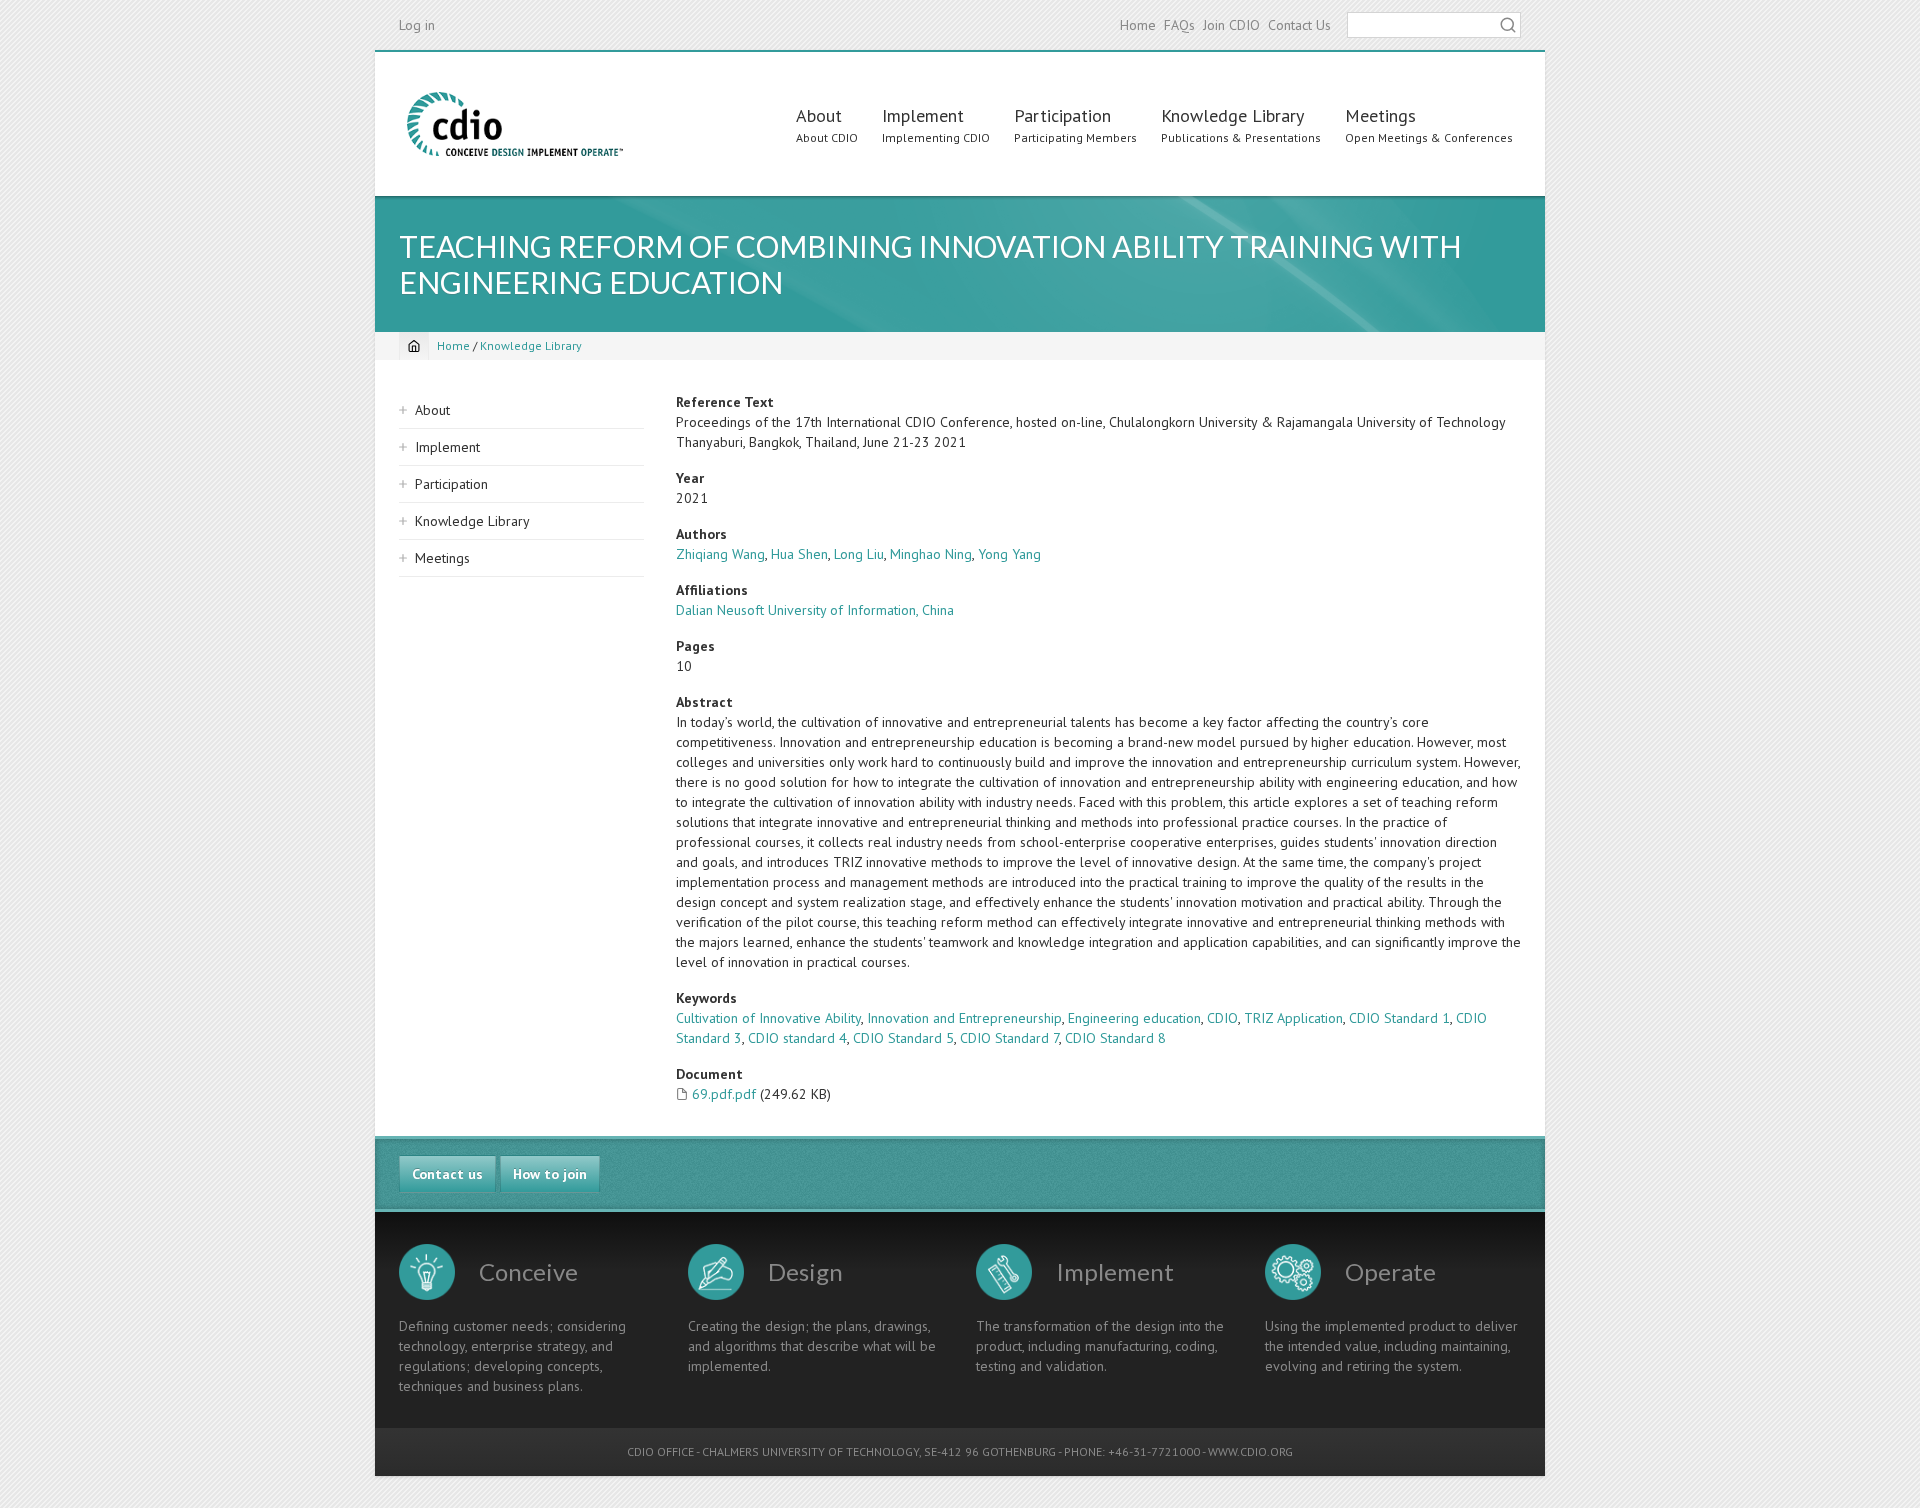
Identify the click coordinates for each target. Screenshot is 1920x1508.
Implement (923, 115)
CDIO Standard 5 (903, 1038)
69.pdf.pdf (724, 1094)
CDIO (1222, 1018)
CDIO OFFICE (660, 1451)
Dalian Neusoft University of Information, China (815, 610)
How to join (550, 1174)
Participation (1062, 115)
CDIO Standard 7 (1009, 1038)
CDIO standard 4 (797, 1038)
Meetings (1380, 115)
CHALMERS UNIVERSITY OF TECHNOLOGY (810, 1451)
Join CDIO (1231, 25)
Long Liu (859, 554)
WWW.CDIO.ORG (1250, 1451)
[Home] (515, 124)
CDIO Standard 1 (1399, 1018)
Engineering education (1134, 1018)
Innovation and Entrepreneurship (964, 1018)
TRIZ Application (1293, 1018)
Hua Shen (799, 554)
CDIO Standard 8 (1115, 1038)
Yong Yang (1009, 554)
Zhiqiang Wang (720, 554)
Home (1138, 25)
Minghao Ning (931, 554)
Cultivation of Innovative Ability (768, 1018)
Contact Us (1299, 25)
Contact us (447, 1174)
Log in (417, 25)
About (819, 115)
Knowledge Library (1232, 115)
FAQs (1179, 25)
